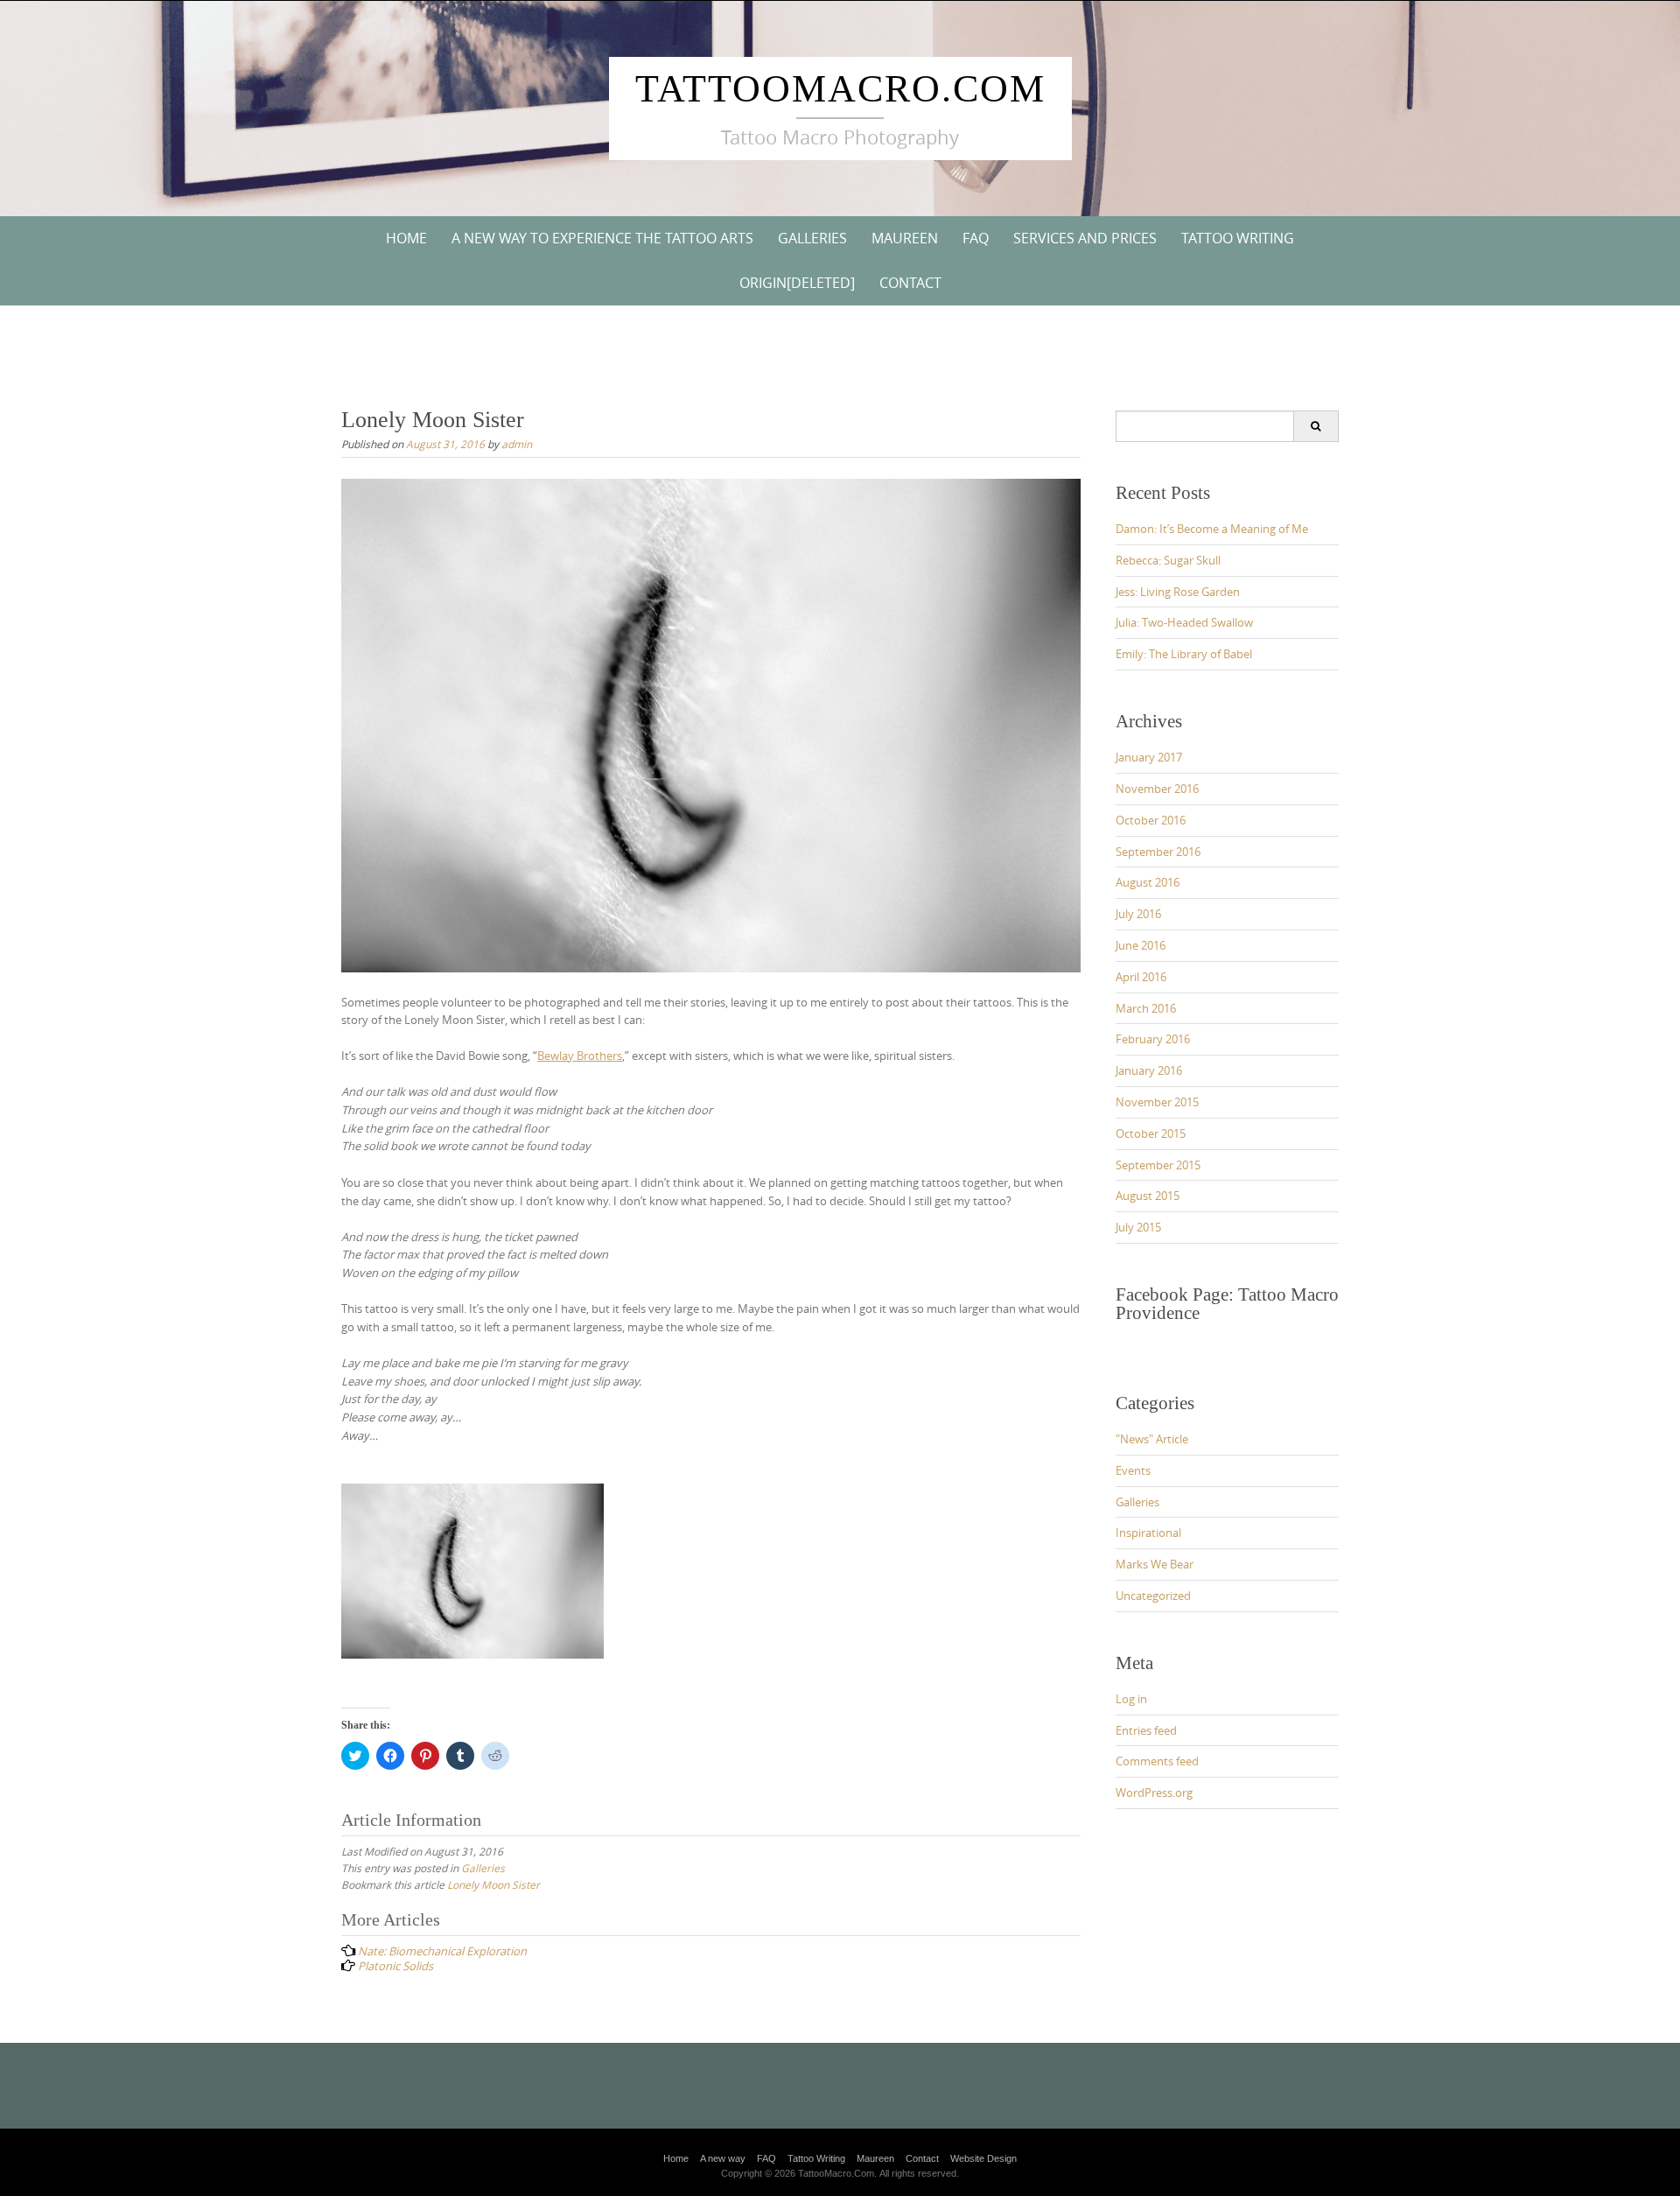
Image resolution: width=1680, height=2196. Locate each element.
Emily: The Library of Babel (1184, 654)
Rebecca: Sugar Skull (1168, 560)
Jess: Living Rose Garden (1178, 592)
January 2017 (1149, 757)
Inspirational (1148, 1533)
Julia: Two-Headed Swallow (1184, 622)
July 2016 (1138, 914)
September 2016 (1158, 852)
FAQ (976, 238)
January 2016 (1149, 1070)
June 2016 (1141, 945)
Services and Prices (1085, 238)
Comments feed (1157, 1761)
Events (1133, 1470)
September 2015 (1158, 1165)
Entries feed (1146, 1730)
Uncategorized (1153, 1596)
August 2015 (1148, 1196)
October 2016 (1151, 820)
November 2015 (1157, 1102)
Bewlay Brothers (580, 1056)
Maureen (905, 238)
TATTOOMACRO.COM (840, 89)
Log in (1131, 1699)
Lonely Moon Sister (493, 1884)
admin (517, 444)
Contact (910, 283)
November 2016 (1157, 789)
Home (406, 238)
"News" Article (1152, 1439)
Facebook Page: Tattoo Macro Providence (1227, 1304)
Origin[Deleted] (797, 283)
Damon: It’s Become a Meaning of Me (1212, 529)
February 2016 (1153, 1039)
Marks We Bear (1155, 1564)
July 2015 (1138, 1227)
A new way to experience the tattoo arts (602, 238)
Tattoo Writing (1238, 238)
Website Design (983, 2158)
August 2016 (1148, 882)
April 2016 (1141, 977)
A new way (723, 2158)
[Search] (1316, 426)
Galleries (812, 238)
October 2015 (1151, 1133)
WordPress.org (1154, 1793)
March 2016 (1146, 1008)
